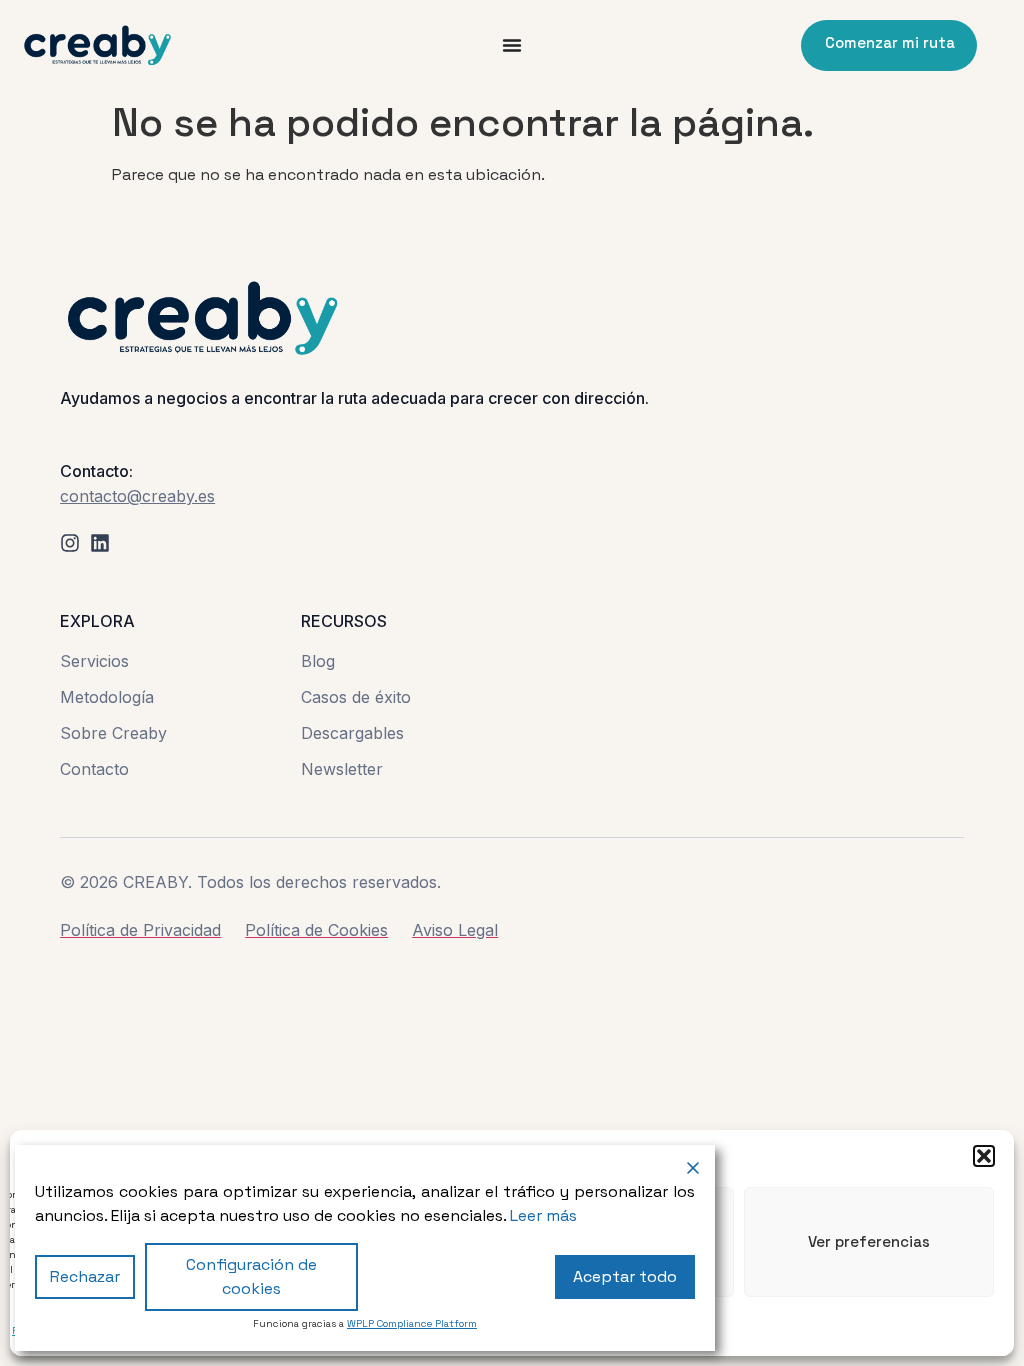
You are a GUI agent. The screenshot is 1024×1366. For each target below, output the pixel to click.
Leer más (543, 1215)
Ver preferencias (869, 1241)
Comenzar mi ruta (890, 42)
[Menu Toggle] (512, 45)
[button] (984, 1156)
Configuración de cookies (251, 1276)
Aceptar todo (625, 1276)
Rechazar (85, 1276)
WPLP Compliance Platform (412, 1323)
